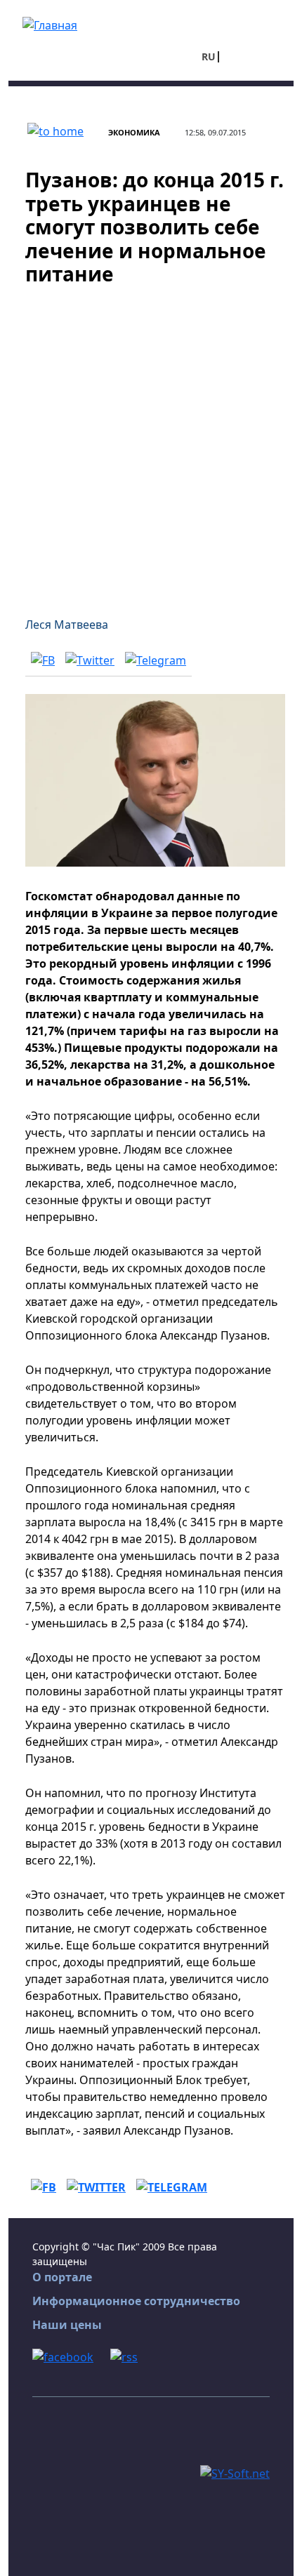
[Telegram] (156, 660)
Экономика (134, 132)
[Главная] (50, 24)
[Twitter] (90, 660)
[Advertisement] (151, 443)
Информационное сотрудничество (136, 2301)
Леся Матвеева (67, 625)
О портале (62, 2277)
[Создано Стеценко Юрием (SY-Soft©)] (235, 2473)
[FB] (43, 660)
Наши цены (67, 2325)
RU (209, 56)
